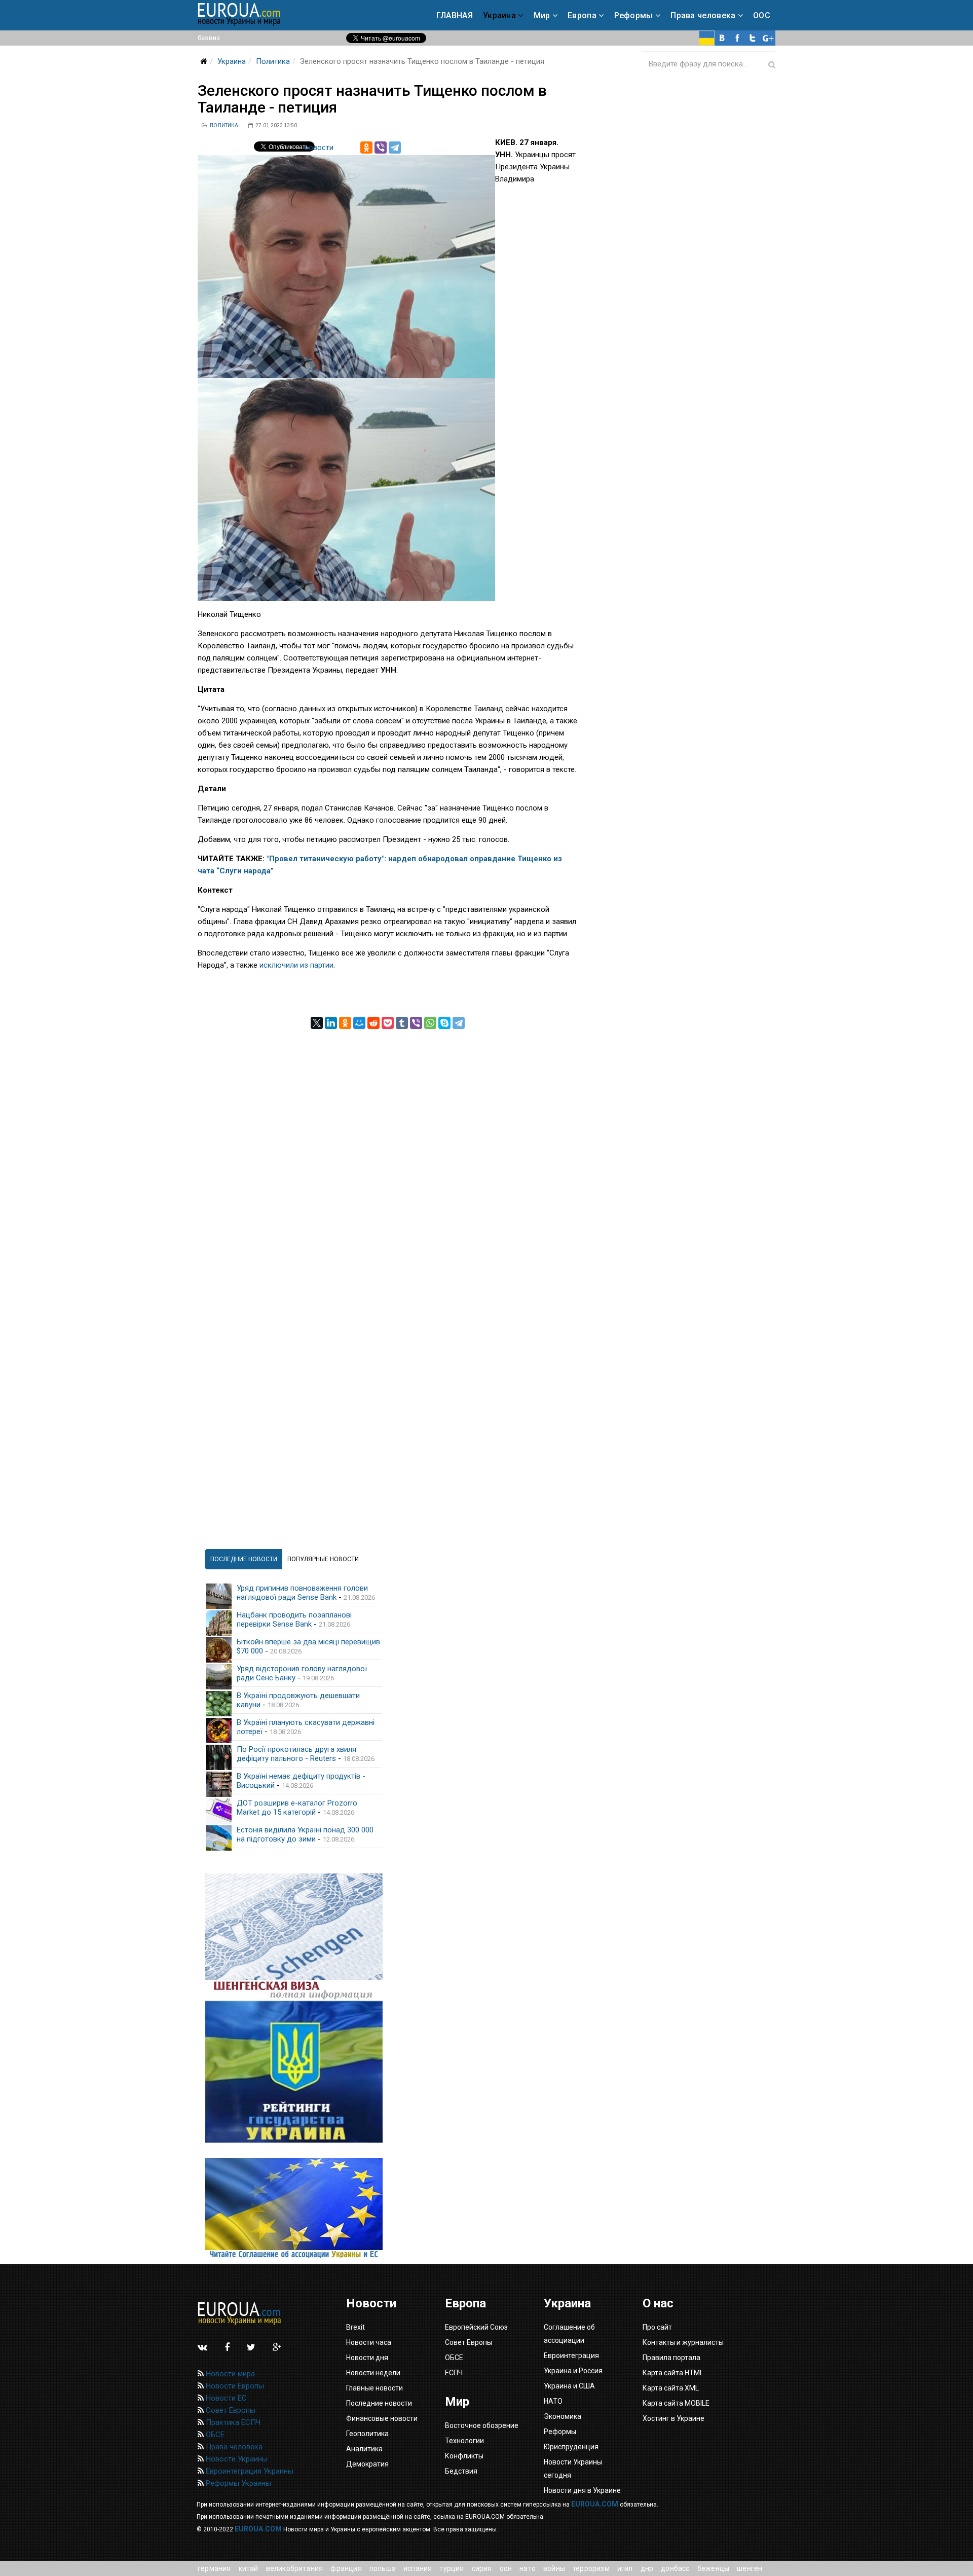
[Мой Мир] (359, 1023)
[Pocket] (388, 1023)
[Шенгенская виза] (294, 1937)
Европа (582, 15)
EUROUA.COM (595, 2504)
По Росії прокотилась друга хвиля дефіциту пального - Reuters (296, 1754)
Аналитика (364, 2449)
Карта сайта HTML (673, 2373)
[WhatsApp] (430, 1023)
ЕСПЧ (454, 2373)
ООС (762, 15)
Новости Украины (236, 2459)
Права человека (703, 15)
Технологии (464, 2441)
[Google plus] (768, 38)
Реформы (634, 15)
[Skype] (444, 1023)
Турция (452, 2568)
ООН (506, 2568)
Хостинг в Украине (673, 2418)
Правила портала (671, 2358)
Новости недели (373, 2373)
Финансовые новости (382, 2418)
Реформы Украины (237, 2483)
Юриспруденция (571, 2447)
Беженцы (713, 2568)
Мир (542, 15)
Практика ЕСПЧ (232, 2422)
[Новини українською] (707, 38)
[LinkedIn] (331, 1023)
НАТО (528, 2568)
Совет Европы (230, 2410)
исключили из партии (296, 965)
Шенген (750, 2568)
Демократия (367, 2464)
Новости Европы (234, 2386)
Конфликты (464, 2456)
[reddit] (373, 1023)
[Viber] (381, 148)
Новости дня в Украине (582, 2490)
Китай (249, 2568)
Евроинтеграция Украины (249, 2471)
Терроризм (591, 2568)
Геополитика (367, 2434)
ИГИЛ (625, 2568)
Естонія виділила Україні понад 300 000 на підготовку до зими (305, 1834)
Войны (554, 2568)
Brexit (355, 2327)
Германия (214, 2568)
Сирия (482, 2568)
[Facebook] (737, 38)
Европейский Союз (476, 2327)
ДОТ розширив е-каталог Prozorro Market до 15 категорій (297, 1808)
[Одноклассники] (366, 148)
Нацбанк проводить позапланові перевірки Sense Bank (294, 1620)
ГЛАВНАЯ (455, 15)
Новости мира (229, 2374)
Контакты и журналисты (683, 2342)
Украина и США (569, 2386)
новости (319, 148)
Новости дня (367, 2358)
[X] (317, 1023)
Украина (499, 15)
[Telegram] (395, 148)
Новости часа (369, 2342)
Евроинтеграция (571, 2356)
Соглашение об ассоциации (569, 2334)
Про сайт (657, 2327)
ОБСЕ (214, 2435)
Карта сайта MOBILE (676, 2403)
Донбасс (675, 2568)
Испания (418, 2568)
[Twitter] (753, 38)
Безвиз (209, 38)
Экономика (563, 2416)
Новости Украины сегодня (573, 2469)
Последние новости (379, 2403)
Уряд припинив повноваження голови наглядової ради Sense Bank (302, 1593)
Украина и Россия (573, 2371)
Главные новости (375, 2388)
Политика (273, 61)
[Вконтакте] (722, 38)
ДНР (647, 2568)
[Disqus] (388, 1156)
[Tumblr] (402, 1023)
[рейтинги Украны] (294, 2072)
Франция (346, 2568)
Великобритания (295, 2568)
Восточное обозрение (482, 2425)
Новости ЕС (225, 2398)
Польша (383, 2568)
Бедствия (461, 2471)
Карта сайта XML (671, 2388)
